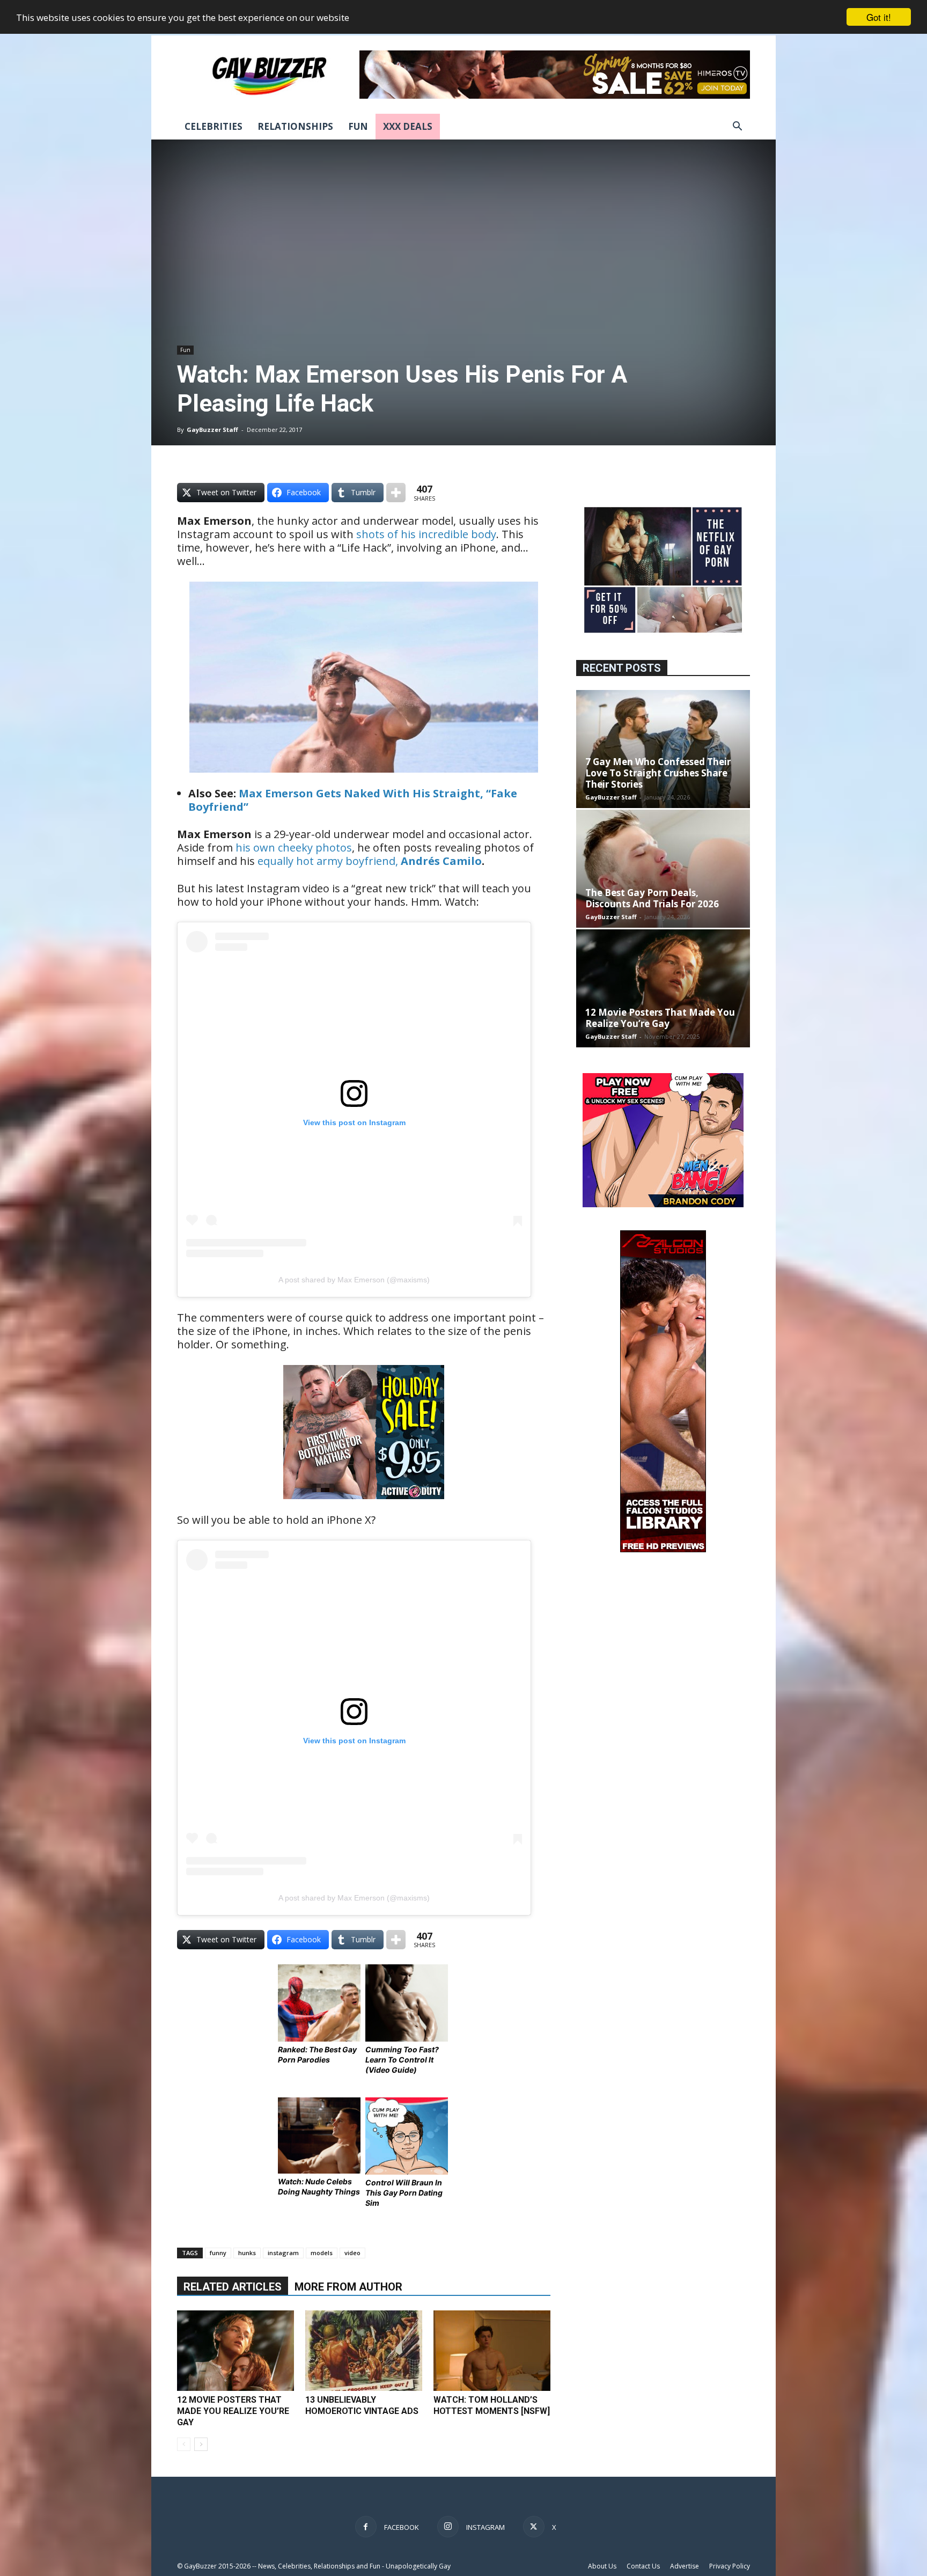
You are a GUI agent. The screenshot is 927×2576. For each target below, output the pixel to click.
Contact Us (643, 2566)
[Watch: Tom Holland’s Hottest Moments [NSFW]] (492, 2351)
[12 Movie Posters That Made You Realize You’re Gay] (236, 2351)
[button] (737, 127)
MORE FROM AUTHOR (348, 2287)
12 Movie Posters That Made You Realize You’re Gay (233, 2411)
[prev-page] (184, 2444)
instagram (283, 2253)
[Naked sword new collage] (663, 634)
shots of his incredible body (426, 534)
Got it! (879, 17)
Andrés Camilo (441, 861)
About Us (602, 2566)
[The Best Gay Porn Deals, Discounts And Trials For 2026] (663, 869)
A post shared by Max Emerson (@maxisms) (354, 1280)
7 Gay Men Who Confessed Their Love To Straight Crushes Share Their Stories (658, 773)
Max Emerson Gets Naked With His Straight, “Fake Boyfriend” (353, 800)
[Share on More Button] (396, 493)
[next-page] (201, 2444)
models (322, 2253)
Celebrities (214, 126)
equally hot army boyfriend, (329, 861)
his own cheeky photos (294, 847)
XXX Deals (408, 126)
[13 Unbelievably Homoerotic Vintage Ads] (364, 2351)
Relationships (295, 126)
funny (218, 2253)
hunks (247, 2253)
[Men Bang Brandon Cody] (663, 1204)
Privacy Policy (730, 2566)
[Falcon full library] (663, 1549)
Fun (358, 126)
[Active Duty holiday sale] (364, 1506)
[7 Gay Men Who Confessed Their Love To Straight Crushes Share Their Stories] (663, 749)
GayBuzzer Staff (212, 430)
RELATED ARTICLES (233, 2287)
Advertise (685, 2566)
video (352, 2253)
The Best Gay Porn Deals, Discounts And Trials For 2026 (652, 898)
